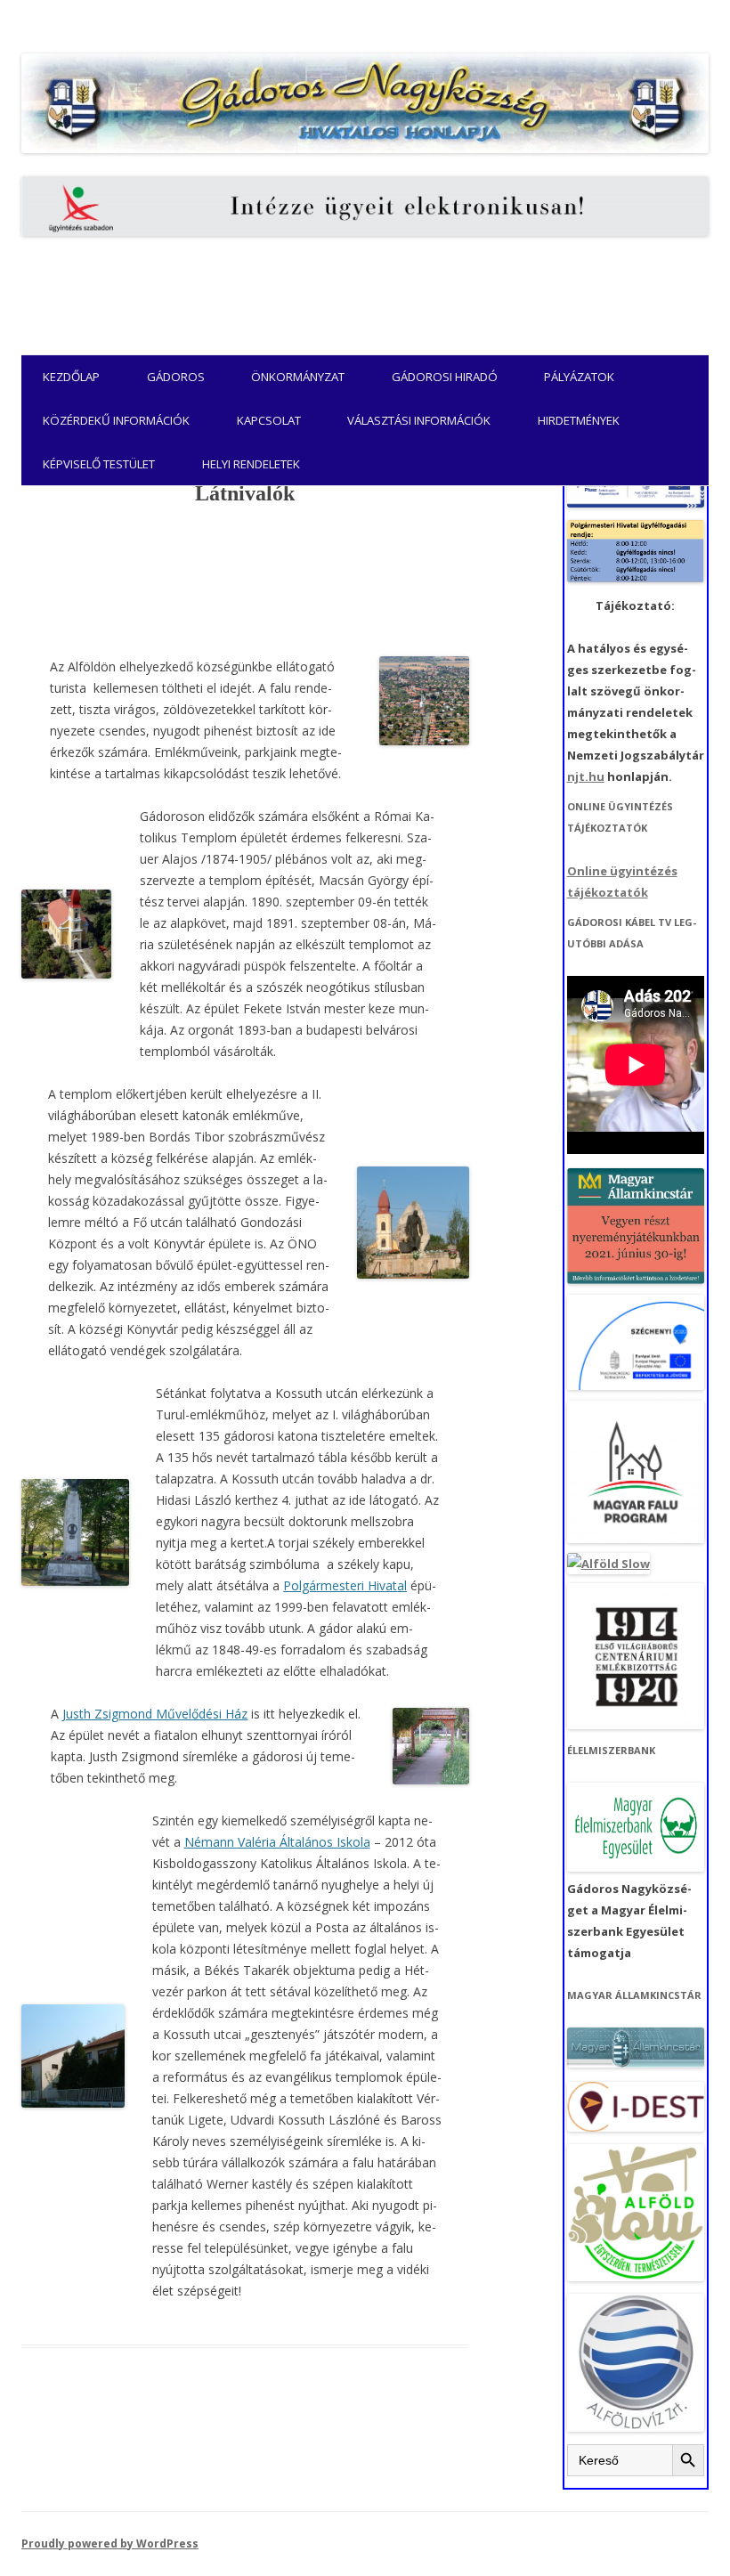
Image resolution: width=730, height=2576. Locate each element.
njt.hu (586, 776)
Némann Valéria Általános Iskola (277, 1842)
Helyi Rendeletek (251, 464)
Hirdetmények (579, 420)
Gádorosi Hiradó (445, 377)
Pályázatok (579, 377)
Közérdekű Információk (116, 420)
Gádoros (176, 377)
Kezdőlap (71, 377)
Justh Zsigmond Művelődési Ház (155, 1714)
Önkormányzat (298, 377)
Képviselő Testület (99, 464)
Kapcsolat (269, 420)
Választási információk (419, 420)
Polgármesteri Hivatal (345, 1585)
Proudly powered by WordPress (110, 2543)
